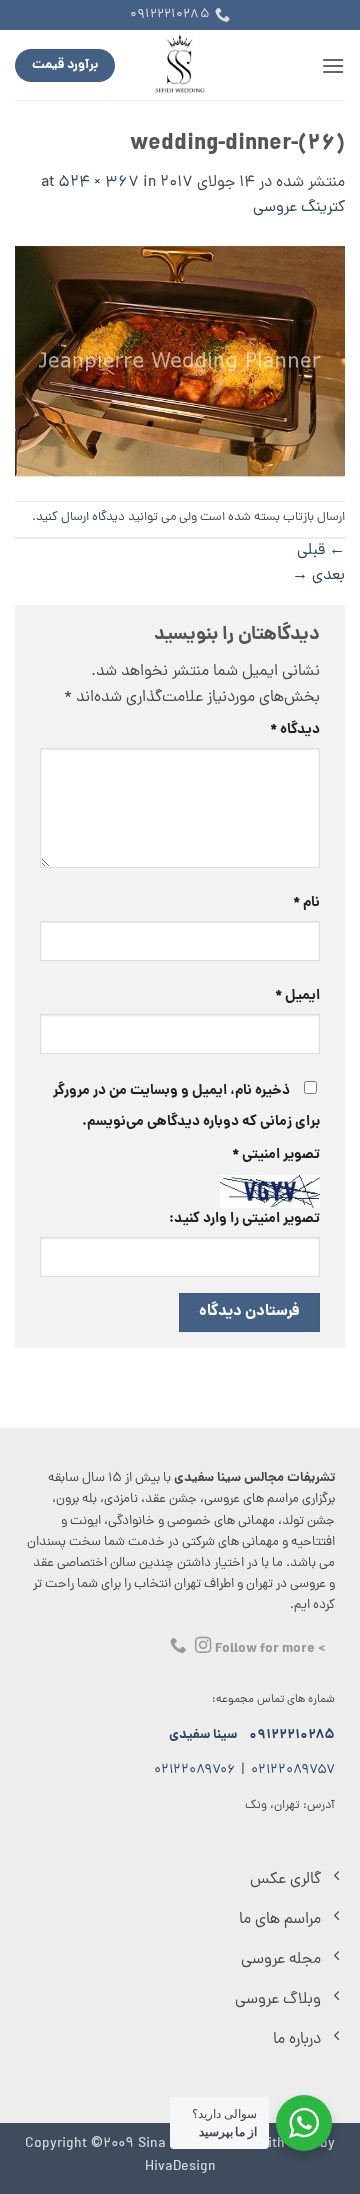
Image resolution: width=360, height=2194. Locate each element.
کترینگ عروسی (299, 208)
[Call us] (178, 1646)
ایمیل (297, 996)
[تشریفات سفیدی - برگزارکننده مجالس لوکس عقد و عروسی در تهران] (180, 65)
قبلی (321, 551)
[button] (333, 65)
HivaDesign (180, 2167)
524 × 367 (98, 183)
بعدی (318, 576)
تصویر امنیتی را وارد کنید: (244, 1219)
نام (306, 903)
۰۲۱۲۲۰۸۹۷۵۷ (293, 1770)
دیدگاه (295, 730)
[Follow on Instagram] (203, 1646)
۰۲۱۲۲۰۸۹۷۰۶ (194, 1770)
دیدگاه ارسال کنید (80, 517)
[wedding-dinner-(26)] (180, 363)
